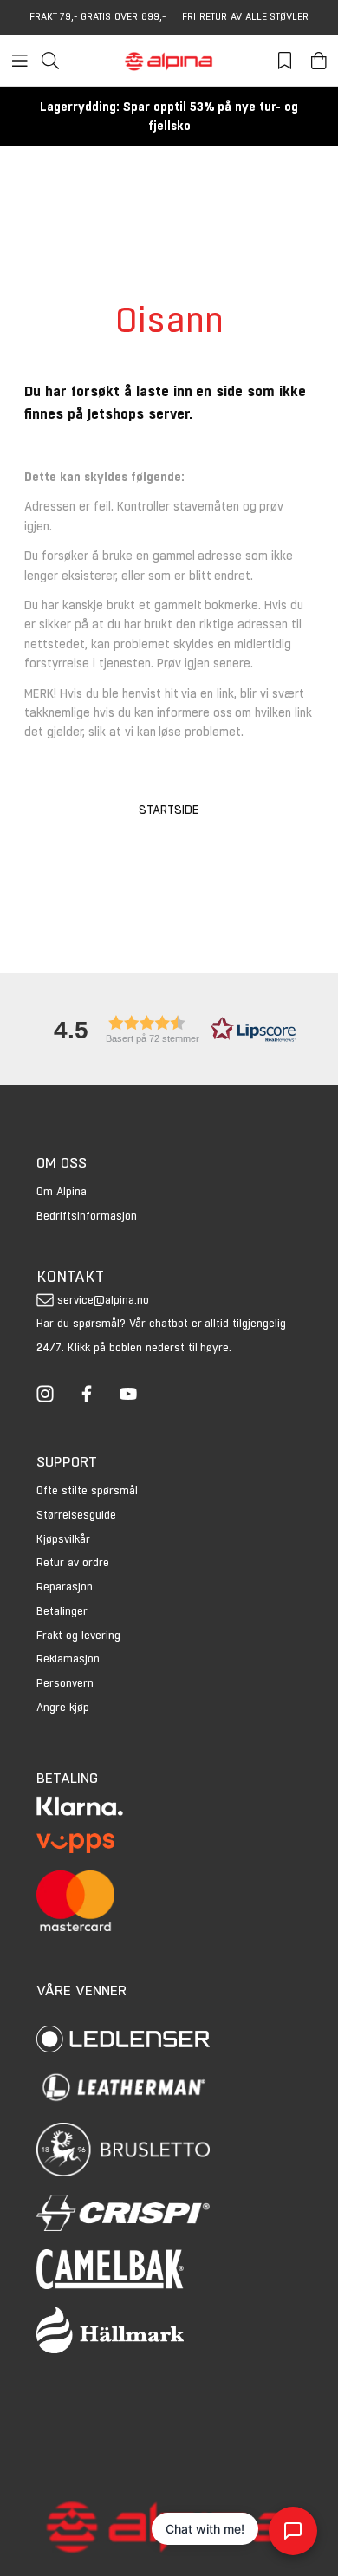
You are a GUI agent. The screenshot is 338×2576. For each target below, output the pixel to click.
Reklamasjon (68, 1659)
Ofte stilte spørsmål (87, 1490)
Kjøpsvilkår (63, 1539)
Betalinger (62, 1611)
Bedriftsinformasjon (87, 1216)
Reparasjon (65, 1587)
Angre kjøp (63, 1707)
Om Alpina (62, 1191)
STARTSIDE (169, 810)
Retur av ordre (73, 1562)
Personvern (65, 1683)
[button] (169, 1029)
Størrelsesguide (76, 1515)
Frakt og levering (78, 1635)
